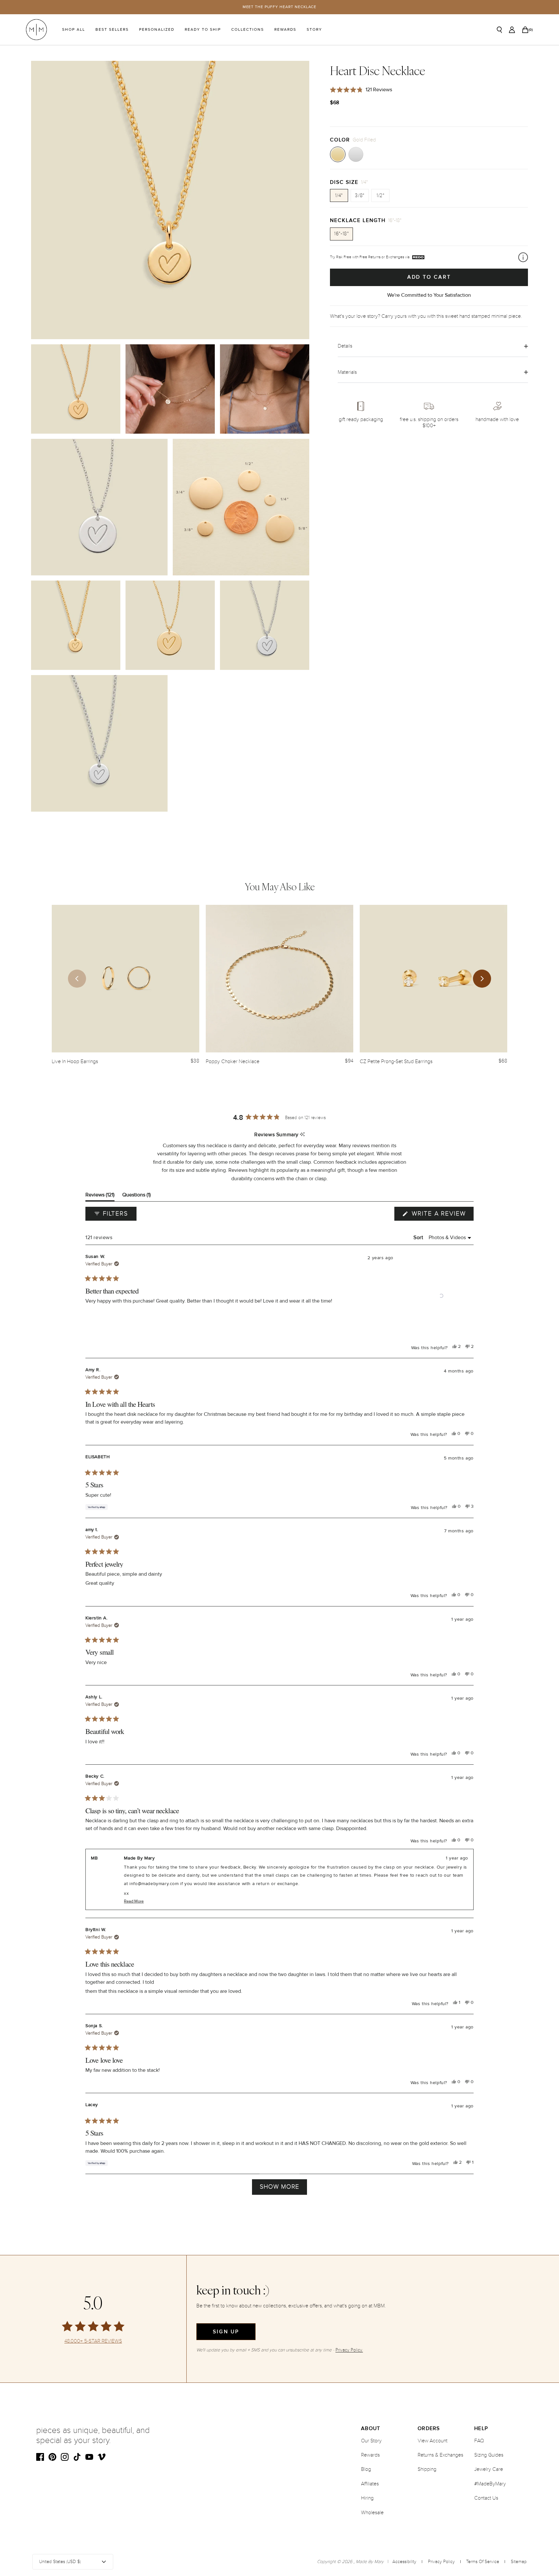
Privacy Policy (441, 2562)
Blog (366, 2469)
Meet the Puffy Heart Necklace (280, 7)
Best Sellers (112, 30)
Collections (248, 30)
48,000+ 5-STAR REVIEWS (93, 2341)
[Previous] (77, 979)
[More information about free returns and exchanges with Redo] (523, 257)
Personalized (157, 30)
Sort (419, 1238)
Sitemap (519, 2562)
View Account (433, 2441)
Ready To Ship (203, 30)
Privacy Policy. (349, 2350)
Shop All (74, 30)
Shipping (427, 2469)
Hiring (367, 2498)
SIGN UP (226, 2332)
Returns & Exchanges (440, 2455)
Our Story (371, 2441)
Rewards (285, 30)
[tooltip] (302, 1135)
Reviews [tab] (100, 1196)
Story (314, 30)
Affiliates (370, 2484)
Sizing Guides (489, 2455)
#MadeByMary (490, 2484)
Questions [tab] (137, 1196)
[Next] (482, 979)
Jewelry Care (489, 2469)
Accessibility (404, 2562)
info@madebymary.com (154, 1884)
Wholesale (372, 2513)
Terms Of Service (483, 2562)
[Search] (499, 30)
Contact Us (486, 2498)
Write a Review (442, 1215)
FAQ (479, 2441)
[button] (441, 1296)
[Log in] (512, 30)
